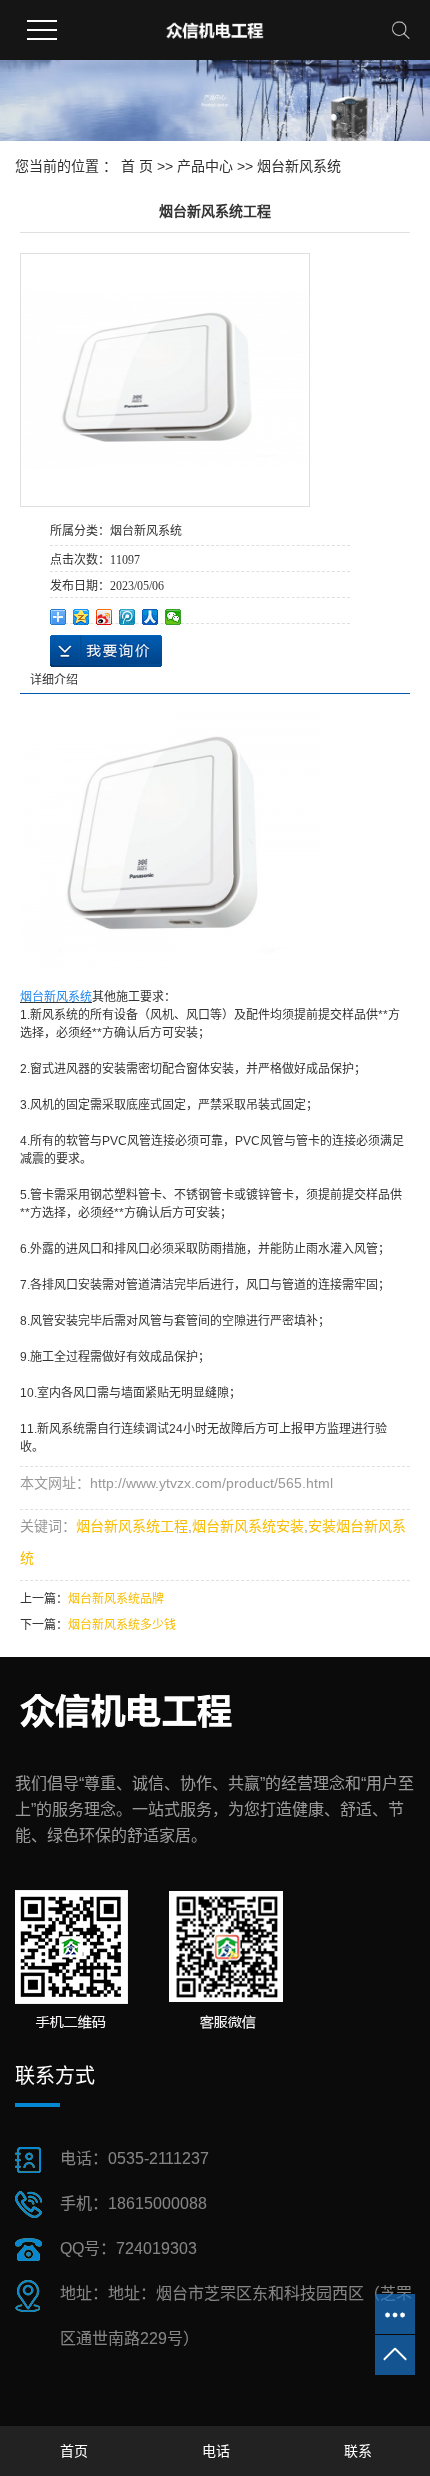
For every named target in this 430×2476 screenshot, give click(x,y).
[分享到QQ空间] (81, 617)
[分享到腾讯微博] (127, 617)
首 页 (137, 166)
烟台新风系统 (299, 166)
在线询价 (106, 651)
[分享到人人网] (150, 617)
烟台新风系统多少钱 (122, 1625)
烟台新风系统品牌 (116, 1599)
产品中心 (205, 166)
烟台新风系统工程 (132, 1526)
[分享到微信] (173, 617)
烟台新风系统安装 (248, 1526)
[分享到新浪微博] (104, 617)
